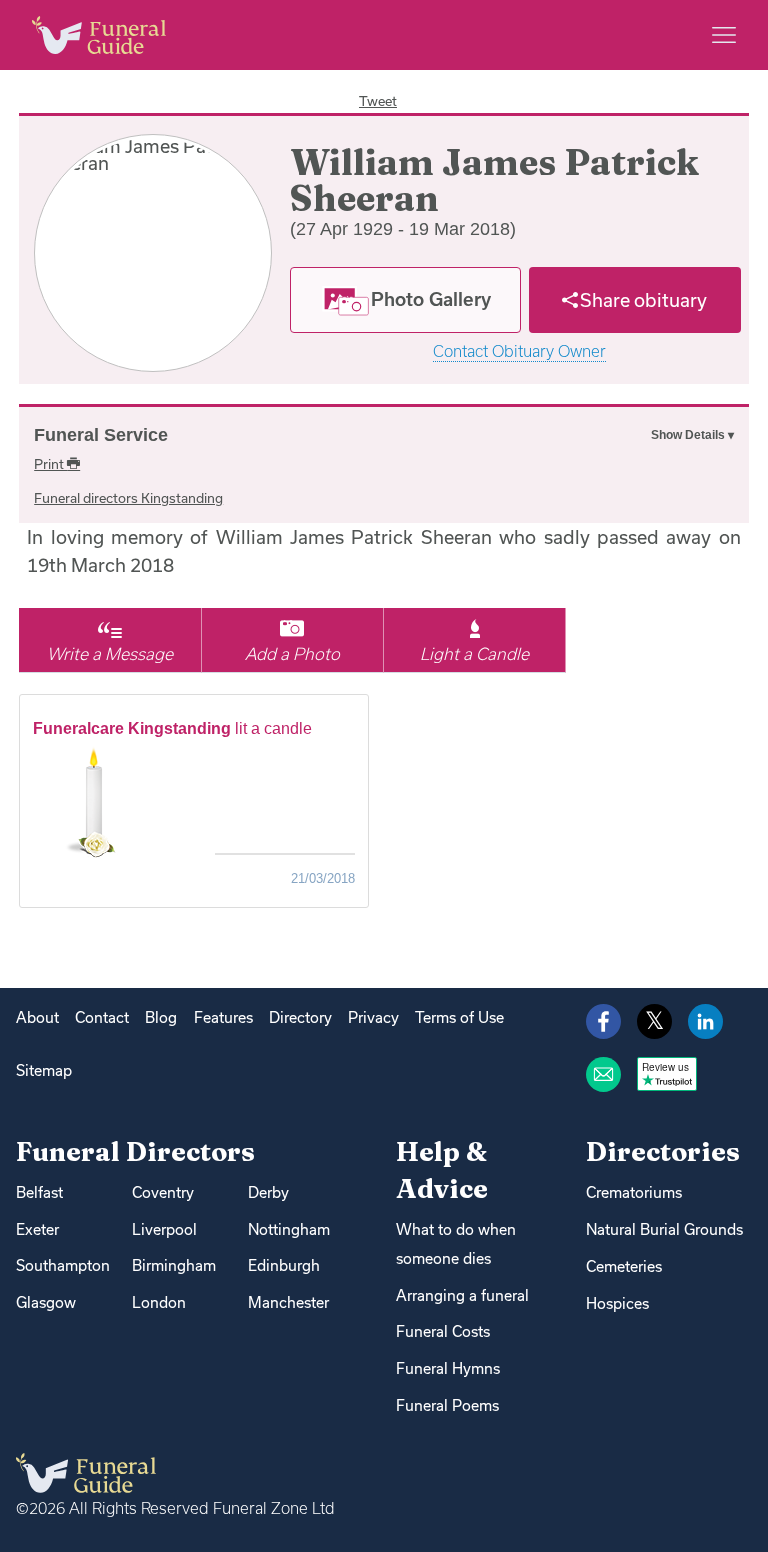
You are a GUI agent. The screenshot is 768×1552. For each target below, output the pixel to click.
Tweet (378, 101)
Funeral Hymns (448, 1368)
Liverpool (164, 1229)
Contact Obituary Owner (519, 351)
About (37, 1017)
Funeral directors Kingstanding (128, 498)
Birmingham (174, 1265)
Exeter (37, 1229)
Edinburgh (284, 1265)
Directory (300, 1017)
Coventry (163, 1192)
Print (50, 464)
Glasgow (46, 1302)
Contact (102, 1017)
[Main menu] (724, 35)
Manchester (288, 1302)
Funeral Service (101, 435)
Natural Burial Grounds (664, 1229)
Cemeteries (624, 1266)
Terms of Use (459, 1017)
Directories (663, 1151)
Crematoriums (634, 1192)
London (159, 1302)
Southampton (63, 1265)
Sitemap (44, 1070)
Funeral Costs (443, 1331)
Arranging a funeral (462, 1295)
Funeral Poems (447, 1405)
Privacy (373, 1017)
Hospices (617, 1303)
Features (223, 1017)
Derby (268, 1192)
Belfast (39, 1192)
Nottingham (289, 1229)
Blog (161, 1017)
